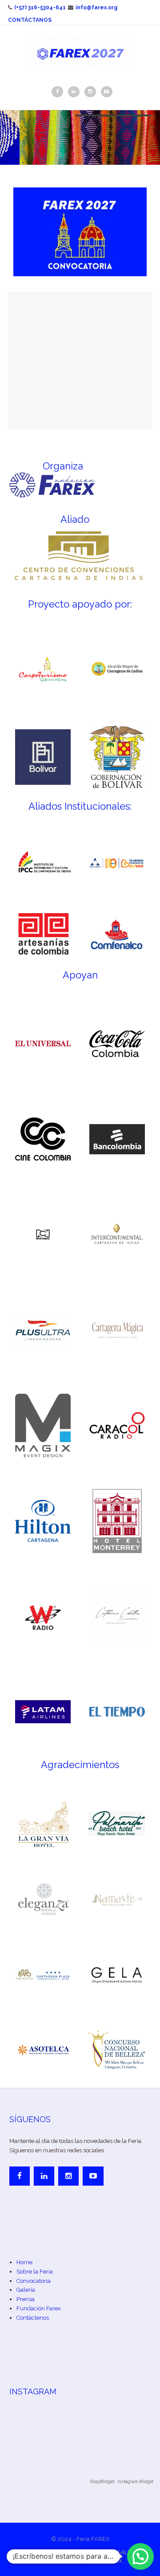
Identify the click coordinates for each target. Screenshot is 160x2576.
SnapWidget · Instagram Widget (122, 2482)
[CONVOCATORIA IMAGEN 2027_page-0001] (80, 232)
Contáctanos (30, 20)
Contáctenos (33, 2318)
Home (24, 2262)
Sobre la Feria (35, 2272)
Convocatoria (34, 2281)
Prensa (26, 2299)
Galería (26, 2290)
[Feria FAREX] (80, 53)
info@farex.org (96, 8)
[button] (140, 2556)
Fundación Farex (39, 2308)
